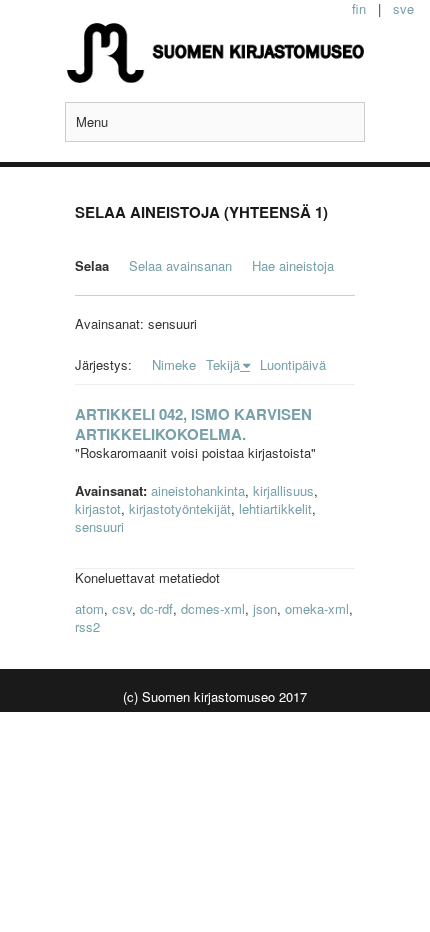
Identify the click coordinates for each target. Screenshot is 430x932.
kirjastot (98, 508)
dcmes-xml (213, 608)
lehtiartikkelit (275, 508)
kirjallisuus (283, 490)
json (265, 608)
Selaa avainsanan (180, 265)
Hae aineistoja (293, 265)
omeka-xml (317, 608)
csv (122, 608)
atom (89, 608)
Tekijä (223, 364)
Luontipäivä (293, 364)
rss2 (87, 626)
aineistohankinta (198, 490)
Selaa (92, 265)
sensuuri (99, 526)
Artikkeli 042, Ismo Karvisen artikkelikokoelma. (193, 424)
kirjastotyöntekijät (180, 508)
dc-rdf (156, 608)
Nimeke (174, 364)
